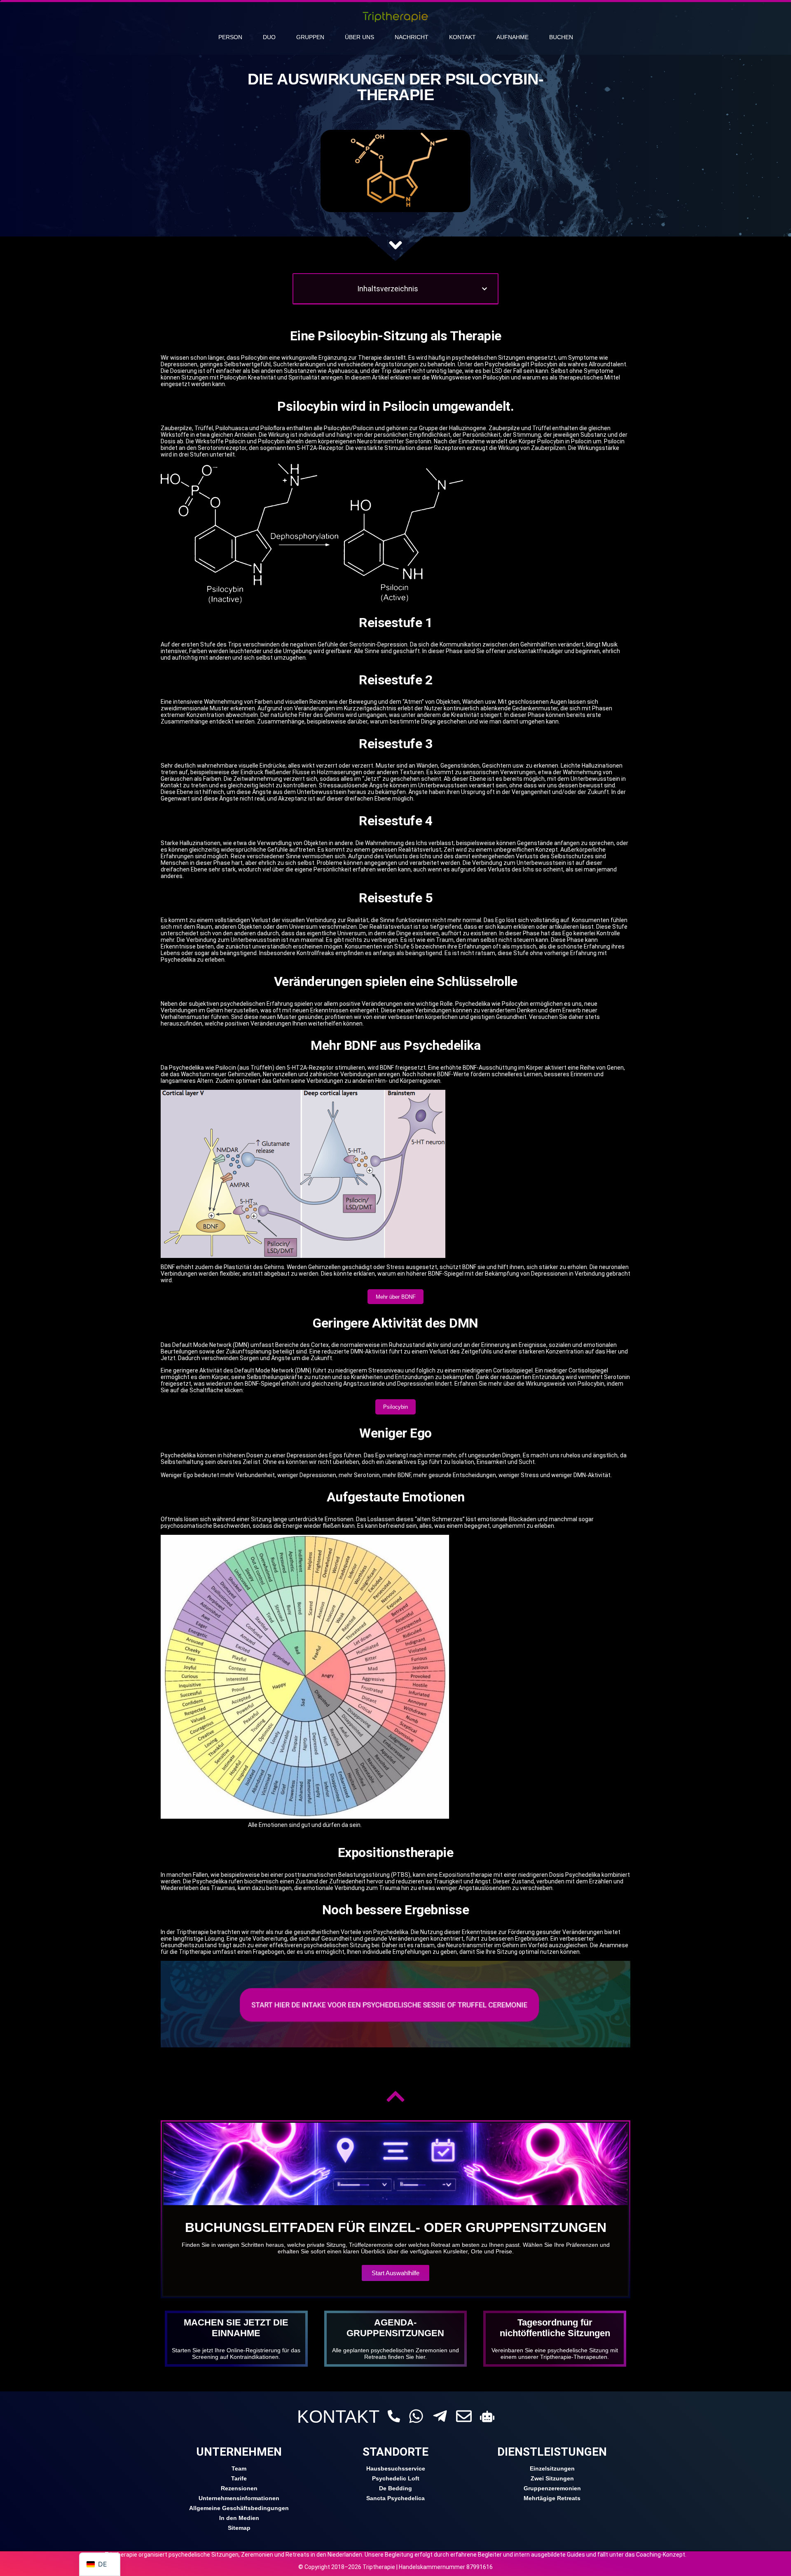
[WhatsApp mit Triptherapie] (416, 2416)
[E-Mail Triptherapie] (464, 2416)
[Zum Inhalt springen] (395, 245)
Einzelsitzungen (552, 2468)
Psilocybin (395, 1407)
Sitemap (239, 2528)
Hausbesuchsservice (396, 2468)
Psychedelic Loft (396, 2478)
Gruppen (310, 37)
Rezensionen (239, 2488)
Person (230, 37)
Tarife (239, 2478)
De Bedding (395, 2488)
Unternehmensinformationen (239, 2498)
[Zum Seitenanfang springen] (395, 2096)
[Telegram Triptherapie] (440, 2416)
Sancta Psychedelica (395, 2498)
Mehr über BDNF (396, 1297)
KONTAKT (338, 2417)
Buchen (561, 37)
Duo (269, 37)
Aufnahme (513, 37)
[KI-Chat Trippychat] (487, 2416)
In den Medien (239, 2518)
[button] (484, 289)
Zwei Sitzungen (552, 2478)
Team (239, 2468)
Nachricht (412, 37)
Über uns (359, 37)
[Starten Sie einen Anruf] (394, 2416)
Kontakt (462, 37)
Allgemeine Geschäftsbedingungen (239, 2508)
